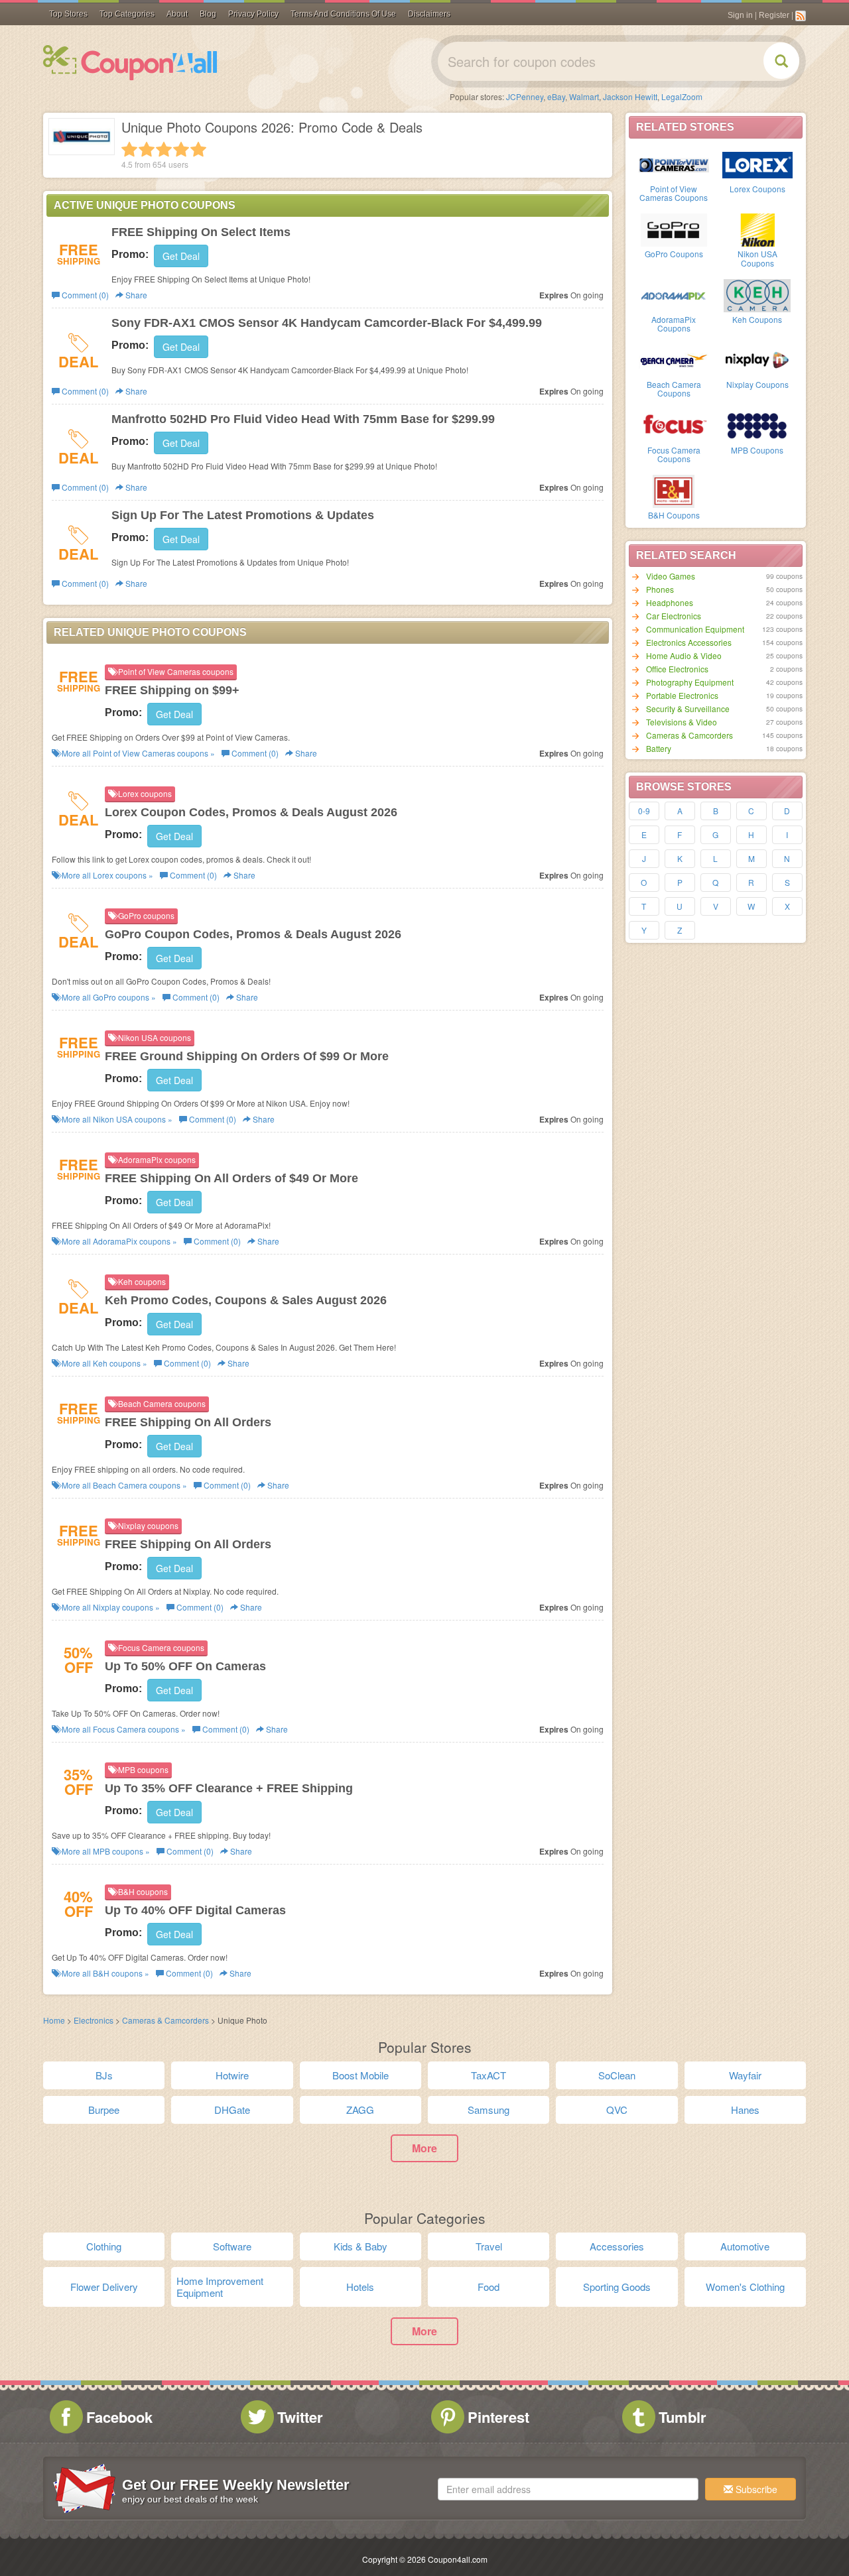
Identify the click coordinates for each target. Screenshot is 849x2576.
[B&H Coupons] (674, 490)
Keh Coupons (757, 319)
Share (135, 295)
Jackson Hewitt (630, 96)
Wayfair (745, 2075)
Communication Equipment (695, 629)
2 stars (147, 149)
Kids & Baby (360, 2246)
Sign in (740, 15)
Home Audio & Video (684, 655)
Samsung (489, 2110)
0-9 (644, 811)
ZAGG (360, 2110)
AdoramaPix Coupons (674, 324)
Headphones (670, 602)
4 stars (181, 149)
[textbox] (568, 2489)
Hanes (745, 2110)
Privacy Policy (253, 14)
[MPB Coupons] (757, 425)
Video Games (671, 576)
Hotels (360, 2287)
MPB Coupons (757, 450)
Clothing (104, 2246)
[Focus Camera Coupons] (674, 425)
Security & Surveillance (688, 708)
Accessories (617, 2246)
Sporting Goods (617, 2287)
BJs (104, 2075)
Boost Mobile (360, 2075)
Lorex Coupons (757, 189)
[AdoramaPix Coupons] (674, 294)
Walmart (584, 96)
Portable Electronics (682, 695)
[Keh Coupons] (757, 294)
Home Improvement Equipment (220, 2287)
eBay (556, 96)
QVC (617, 2110)
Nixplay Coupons (757, 384)
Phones (660, 589)
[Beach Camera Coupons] (674, 359)
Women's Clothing (745, 2287)
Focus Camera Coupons (674, 454)
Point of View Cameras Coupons (674, 193)
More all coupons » (137, 753)
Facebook (119, 2417)
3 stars (164, 149)
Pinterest (498, 2417)
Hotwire (232, 2075)
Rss (801, 16)
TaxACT (489, 2075)
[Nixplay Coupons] (757, 359)
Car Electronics (674, 616)
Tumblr (683, 2417)
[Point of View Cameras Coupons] (674, 164)
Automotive (745, 2246)
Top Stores (68, 14)
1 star (129, 149)
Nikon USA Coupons (757, 258)
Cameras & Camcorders (689, 735)
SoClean (617, 2075)
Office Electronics (677, 669)
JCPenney (525, 96)
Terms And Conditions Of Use (343, 14)
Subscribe (755, 2489)
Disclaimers (429, 14)
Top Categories (127, 14)
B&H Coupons (674, 515)
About (177, 14)
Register (774, 15)
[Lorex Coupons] (757, 164)
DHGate (232, 2110)
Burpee (104, 2110)
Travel (489, 2246)
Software (232, 2246)
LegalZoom (682, 96)
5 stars (198, 149)
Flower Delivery (104, 2287)
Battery (659, 748)
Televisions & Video (682, 722)
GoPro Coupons (674, 254)
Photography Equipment (690, 682)
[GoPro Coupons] (674, 229)
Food (489, 2287)
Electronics (94, 2020)
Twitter (300, 2417)
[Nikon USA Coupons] (757, 229)
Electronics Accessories (689, 642)
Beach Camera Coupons (674, 389)
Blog (208, 14)
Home (54, 2020)
